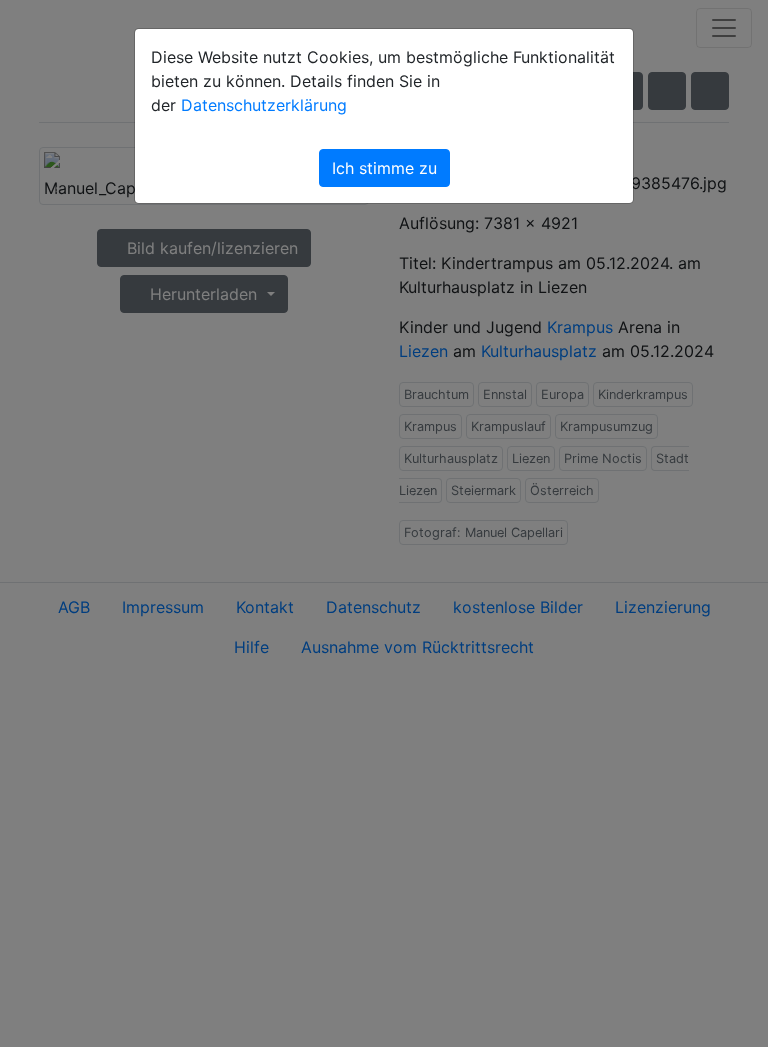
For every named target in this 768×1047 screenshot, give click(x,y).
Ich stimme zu (384, 168)
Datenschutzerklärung (264, 105)
